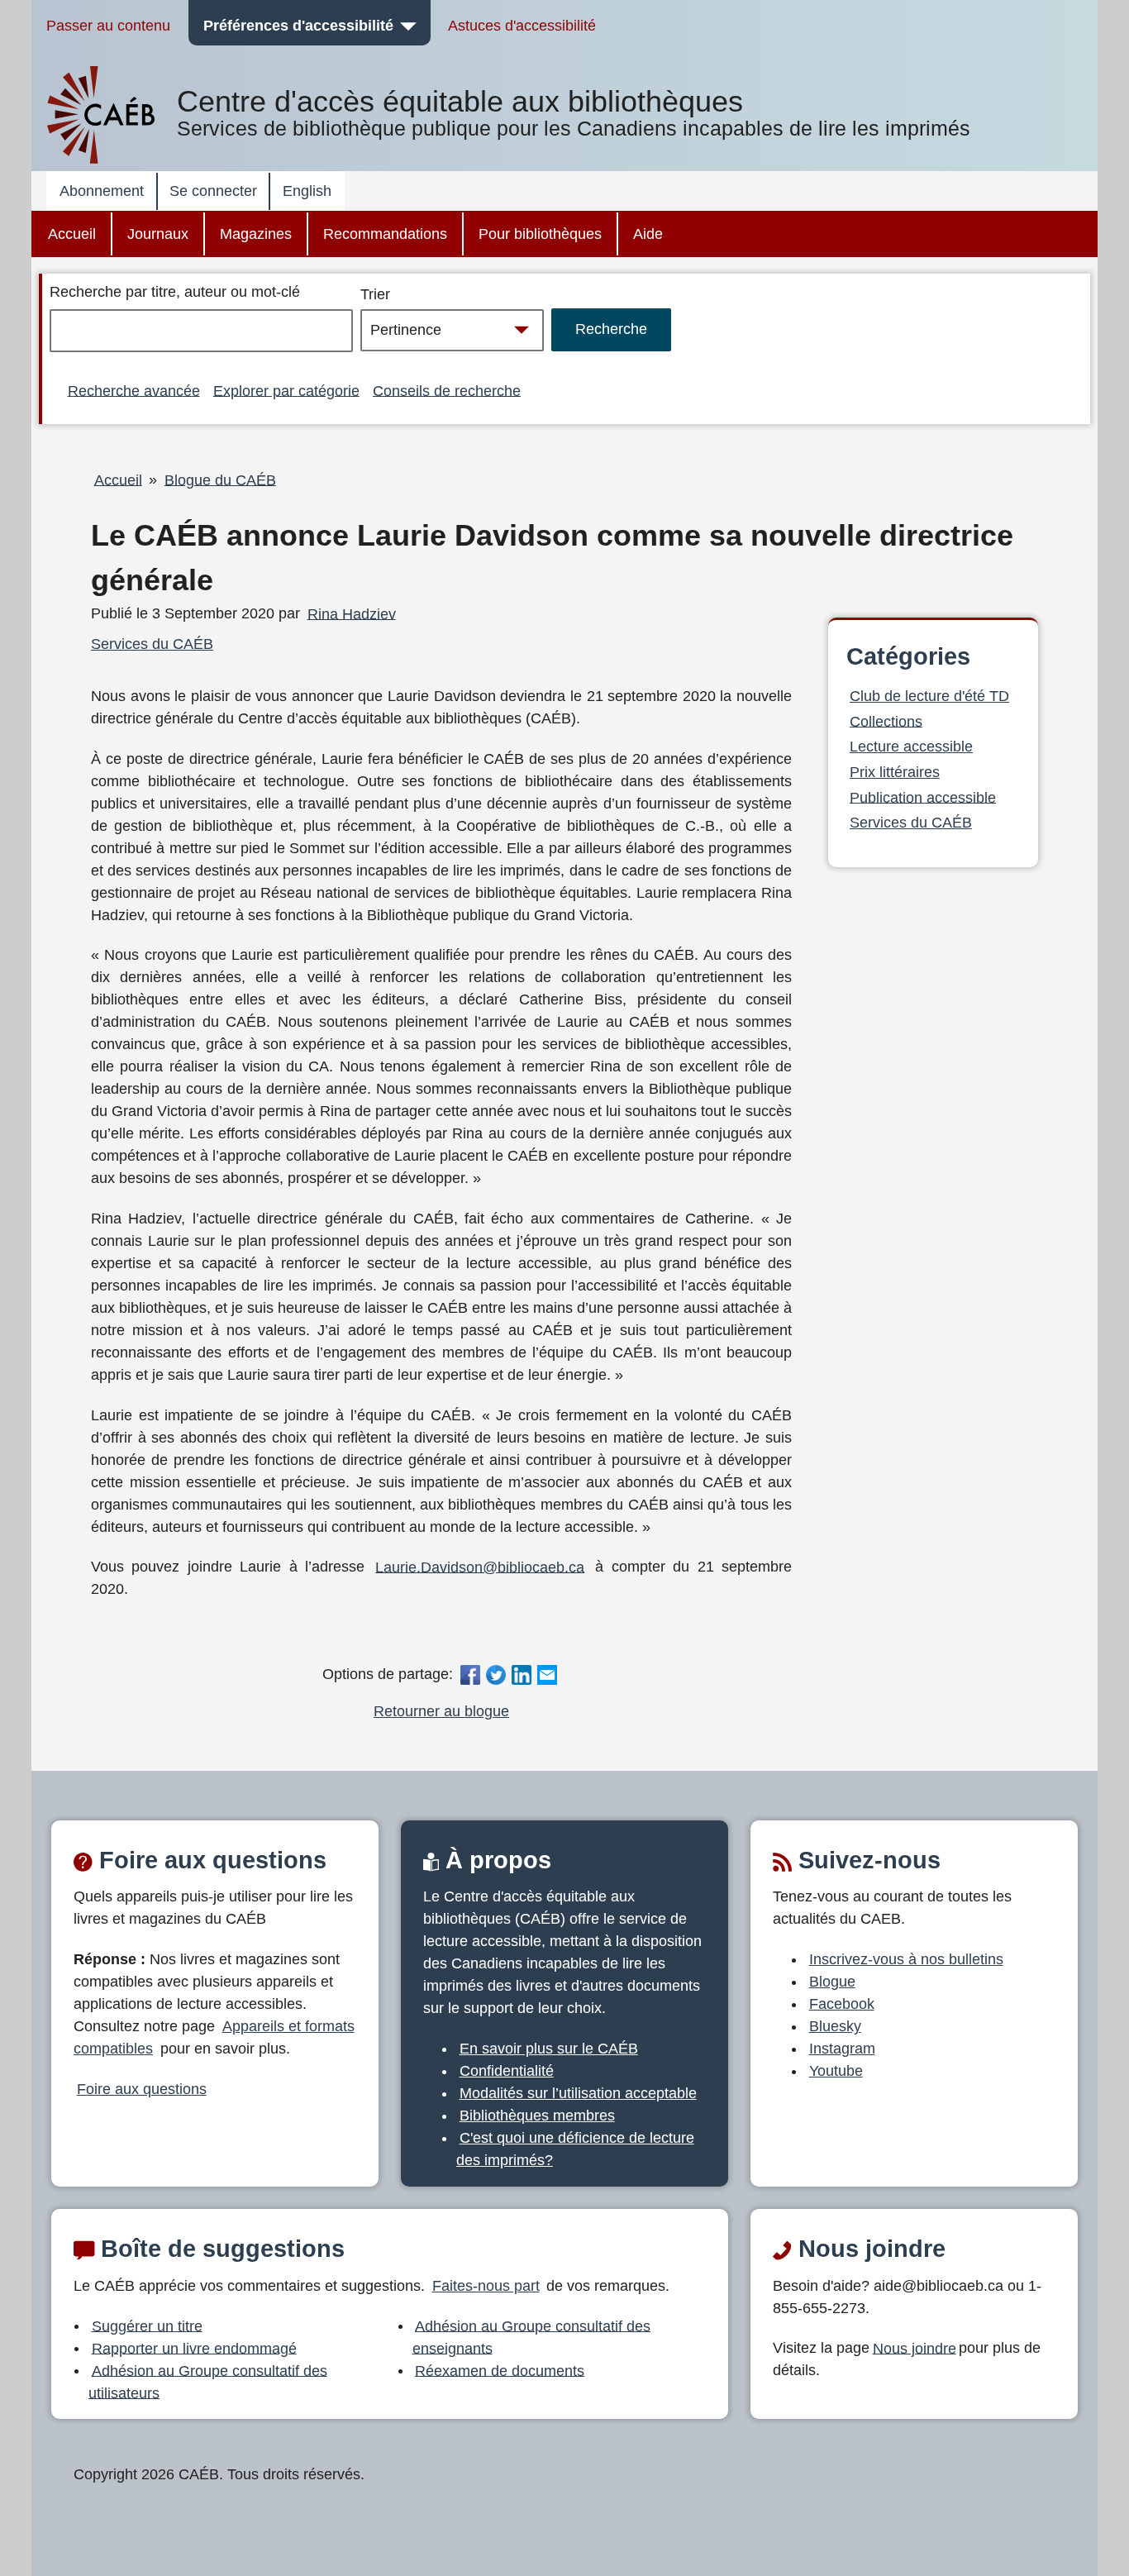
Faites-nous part (486, 2286)
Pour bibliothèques (540, 234)
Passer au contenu (108, 26)
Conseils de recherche (447, 390)
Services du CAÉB (152, 644)
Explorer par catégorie (286, 390)
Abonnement (102, 191)
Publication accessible (923, 797)
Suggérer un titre (147, 2326)
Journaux (158, 234)
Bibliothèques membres (537, 2116)
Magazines (256, 234)
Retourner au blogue (441, 1711)
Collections (886, 721)
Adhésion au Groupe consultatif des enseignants (532, 2337)
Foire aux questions (142, 2089)
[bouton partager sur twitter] (495, 1674)
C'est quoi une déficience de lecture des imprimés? (575, 2149)
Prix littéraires (895, 772)
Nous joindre (915, 2348)
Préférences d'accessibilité (298, 26)
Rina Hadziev (352, 613)
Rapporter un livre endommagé (194, 2348)
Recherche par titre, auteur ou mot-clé (175, 292)
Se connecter (213, 191)
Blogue (832, 1982)
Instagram (842, 2049)
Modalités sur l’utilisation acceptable (578, 2093)
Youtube (836, 2071)
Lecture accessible (911, 747)
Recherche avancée (134, 390)
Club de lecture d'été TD (929, 696)
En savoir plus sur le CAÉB (549, 2049)
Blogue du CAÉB (220, 479)
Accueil (72, 234)
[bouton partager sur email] (548, 1674)
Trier (375, 294)
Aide (648, 234)
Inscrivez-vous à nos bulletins (906, 1959)
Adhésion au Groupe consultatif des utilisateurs (208, 2381)
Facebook (842, 2004)
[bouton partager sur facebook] (470, 1674)
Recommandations (385, 234)
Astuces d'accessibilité (522, 26)
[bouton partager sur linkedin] (522, 1674)
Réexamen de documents (500, 2370)
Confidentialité (507, 2071)
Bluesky (835, 2026)
